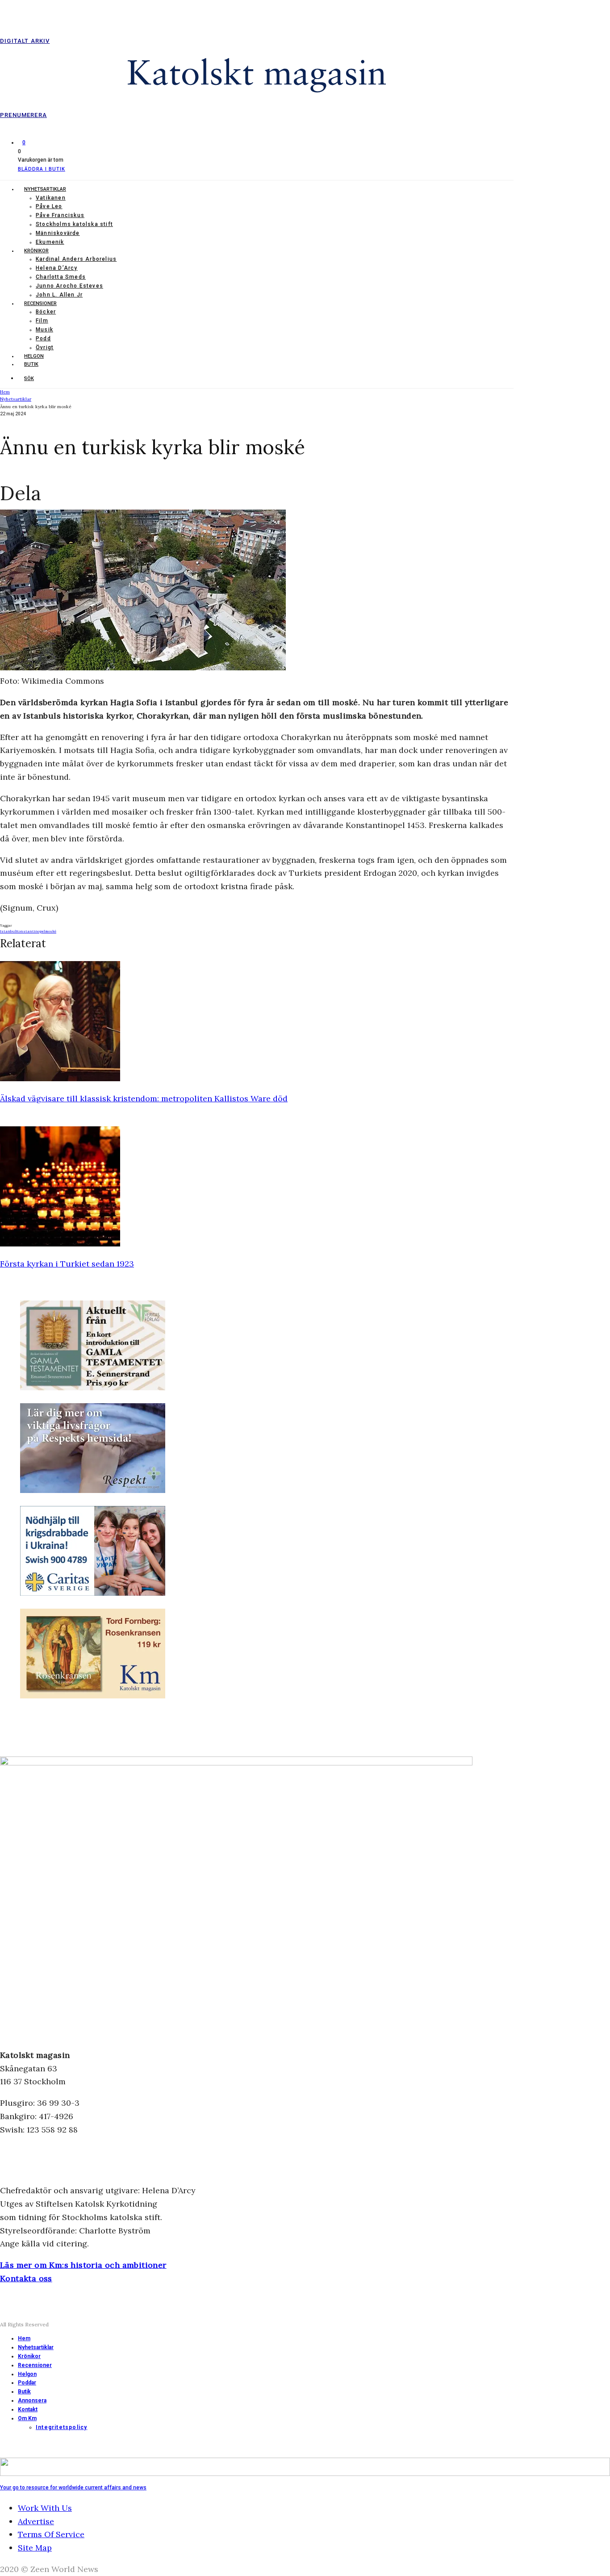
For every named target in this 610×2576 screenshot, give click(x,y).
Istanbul (8, 931)
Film (42, 321)
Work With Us (45, 2508)
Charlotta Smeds (61, 277)
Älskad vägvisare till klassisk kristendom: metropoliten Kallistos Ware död (144, 1098)
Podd (43, 339)
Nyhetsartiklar (45, 189)
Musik (44, 330)
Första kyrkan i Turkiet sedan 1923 (67, 1264)
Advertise (36, 2521)
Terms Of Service (51, 2534)
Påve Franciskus (60, 215)
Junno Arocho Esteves (69, 286)
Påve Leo (49, 206)
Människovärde (58, 233)
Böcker (46, 312)
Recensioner (40, 303)
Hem (24, 2338)
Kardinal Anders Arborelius (76, 259)
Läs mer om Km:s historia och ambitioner (83, 2265)
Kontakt (28, 2409)
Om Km (27, 2418)
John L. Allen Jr (59, 295)
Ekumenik (50, 242)
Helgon (34, 356)
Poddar (27, 2383)
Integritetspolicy (61, 2427)
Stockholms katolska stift (74, 224)
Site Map (35, 2548)
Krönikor (36, 251)
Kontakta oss (26, 2278)
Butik (31, 364)
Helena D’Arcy (57, 268)
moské (51, 931)
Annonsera (32, 2400)
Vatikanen (51, 198)
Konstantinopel (31, 931)
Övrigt (45, 347)
